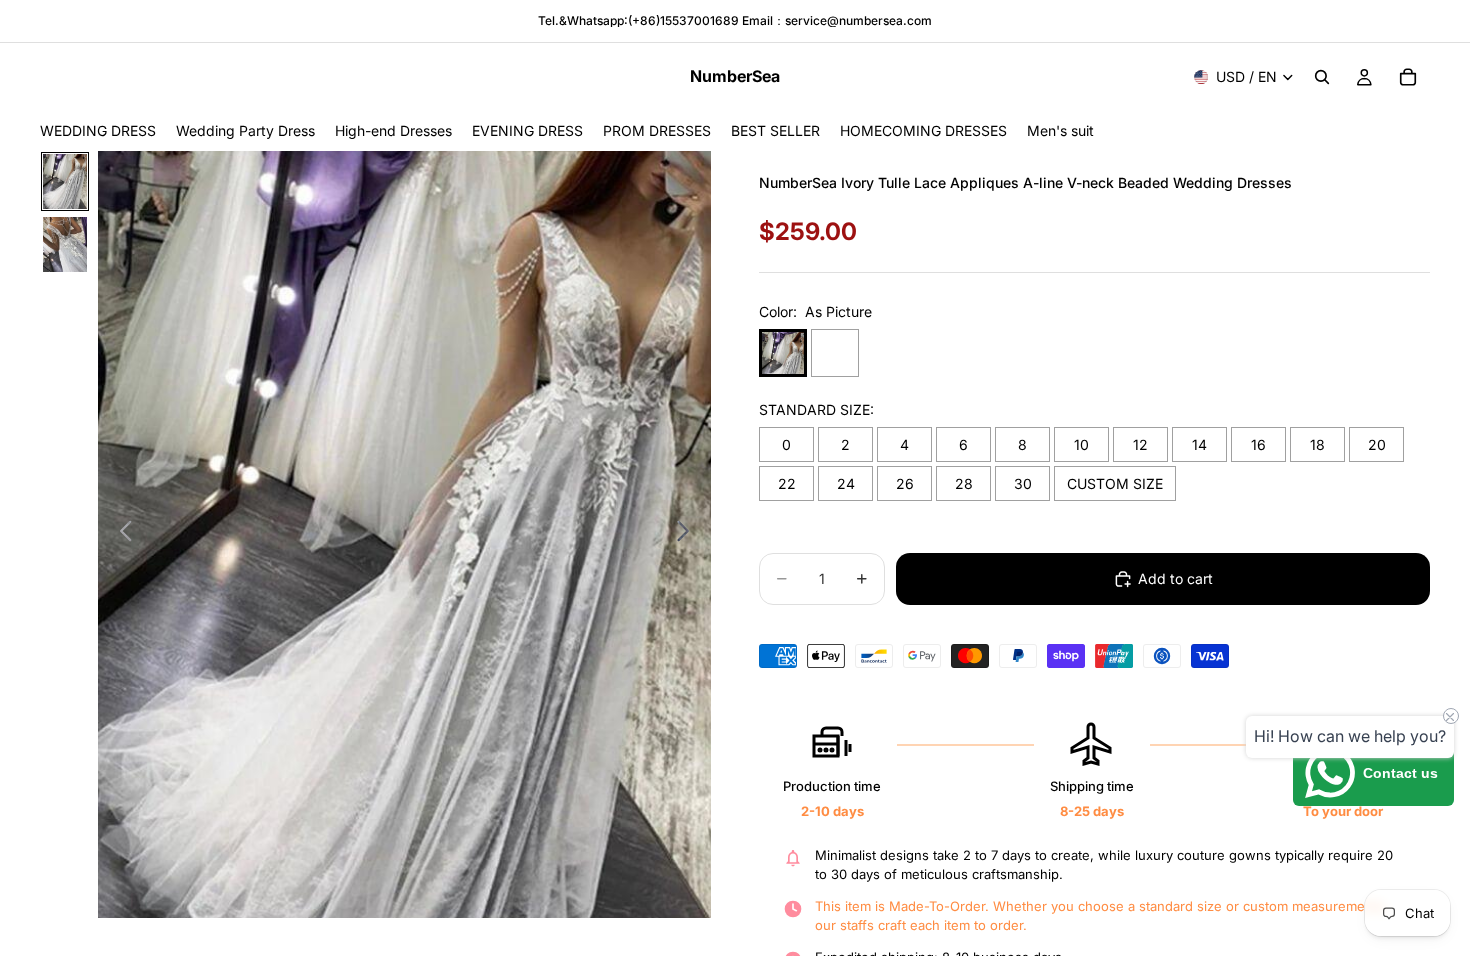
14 (1199, 444)
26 (905, 483)
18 (1317, 444)
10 (1081, 444)
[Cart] (1408, 77)
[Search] (1322, 77)
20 (1377, 444)
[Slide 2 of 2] (65, 244)
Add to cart (1175, 578)
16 (1258, 444)
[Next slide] (688, 535)
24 (846, 483)
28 (964, 483)
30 (1023, 483)
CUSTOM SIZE (1115, 483)
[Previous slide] (120, 535)
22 (787, 483)
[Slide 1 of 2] (65, 181)
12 (1140, 444)
